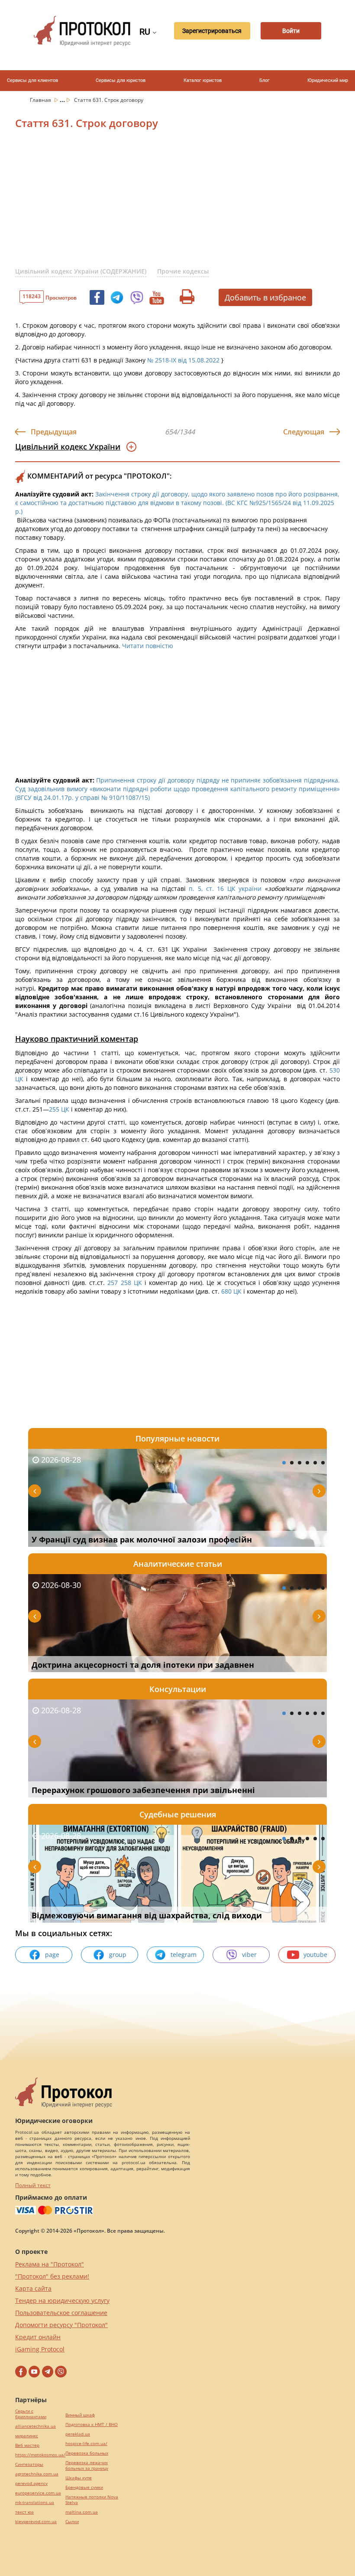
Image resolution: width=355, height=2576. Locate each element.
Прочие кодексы (183, 271)
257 (111, 1283)
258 (127, 1283)
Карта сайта (33, 2288)
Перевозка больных (87, 2453)
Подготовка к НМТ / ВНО (92, 2424)
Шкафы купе (79, 2478)
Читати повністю (148, 646)
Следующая (304, 432)
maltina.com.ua (82, 2512)
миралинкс (27, 2436)
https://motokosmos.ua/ (40, 2455)
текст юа (24, 2512)
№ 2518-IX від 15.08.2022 (183, 360)
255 (55, 1109)
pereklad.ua (78, 2434)
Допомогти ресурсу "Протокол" (61, 2325)
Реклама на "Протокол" (50, 2264)
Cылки (72, 2522)
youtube (315, 1955)
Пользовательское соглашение (61, 2313)
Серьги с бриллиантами (31, 2414)
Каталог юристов (203, 80)
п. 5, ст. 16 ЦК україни (225, 889)
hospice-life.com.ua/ (86, 2444)
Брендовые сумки (84, 2487)
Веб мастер (27, 2445)
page (52, 1955)
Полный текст (33, 2185)
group (118, 1955)
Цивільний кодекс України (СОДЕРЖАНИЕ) (81, 271)
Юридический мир (328, 80)
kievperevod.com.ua (36, 2522)
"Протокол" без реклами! (52, 2276)
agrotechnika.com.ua (37, 2474)
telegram (184, 1955)
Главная (41, 100)
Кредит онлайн (38, 2337)
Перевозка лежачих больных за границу (87, 2465)
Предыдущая (54, 432)
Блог (265, 80)
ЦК (19, 1079)
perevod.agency (31, 2483)
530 (334, 1070)
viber (249, 1955)
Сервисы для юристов (121, 80)
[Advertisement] (185, 203)
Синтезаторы (29, 2464)
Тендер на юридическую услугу (62, 2300)
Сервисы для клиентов (32, 80)
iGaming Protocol (40, 2349)
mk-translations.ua (35, 2503)
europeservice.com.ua (38, 2493)
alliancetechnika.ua (35, 2426)
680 (226, 1291)
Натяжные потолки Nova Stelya (92, 2500)
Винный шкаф (80, 2415)
